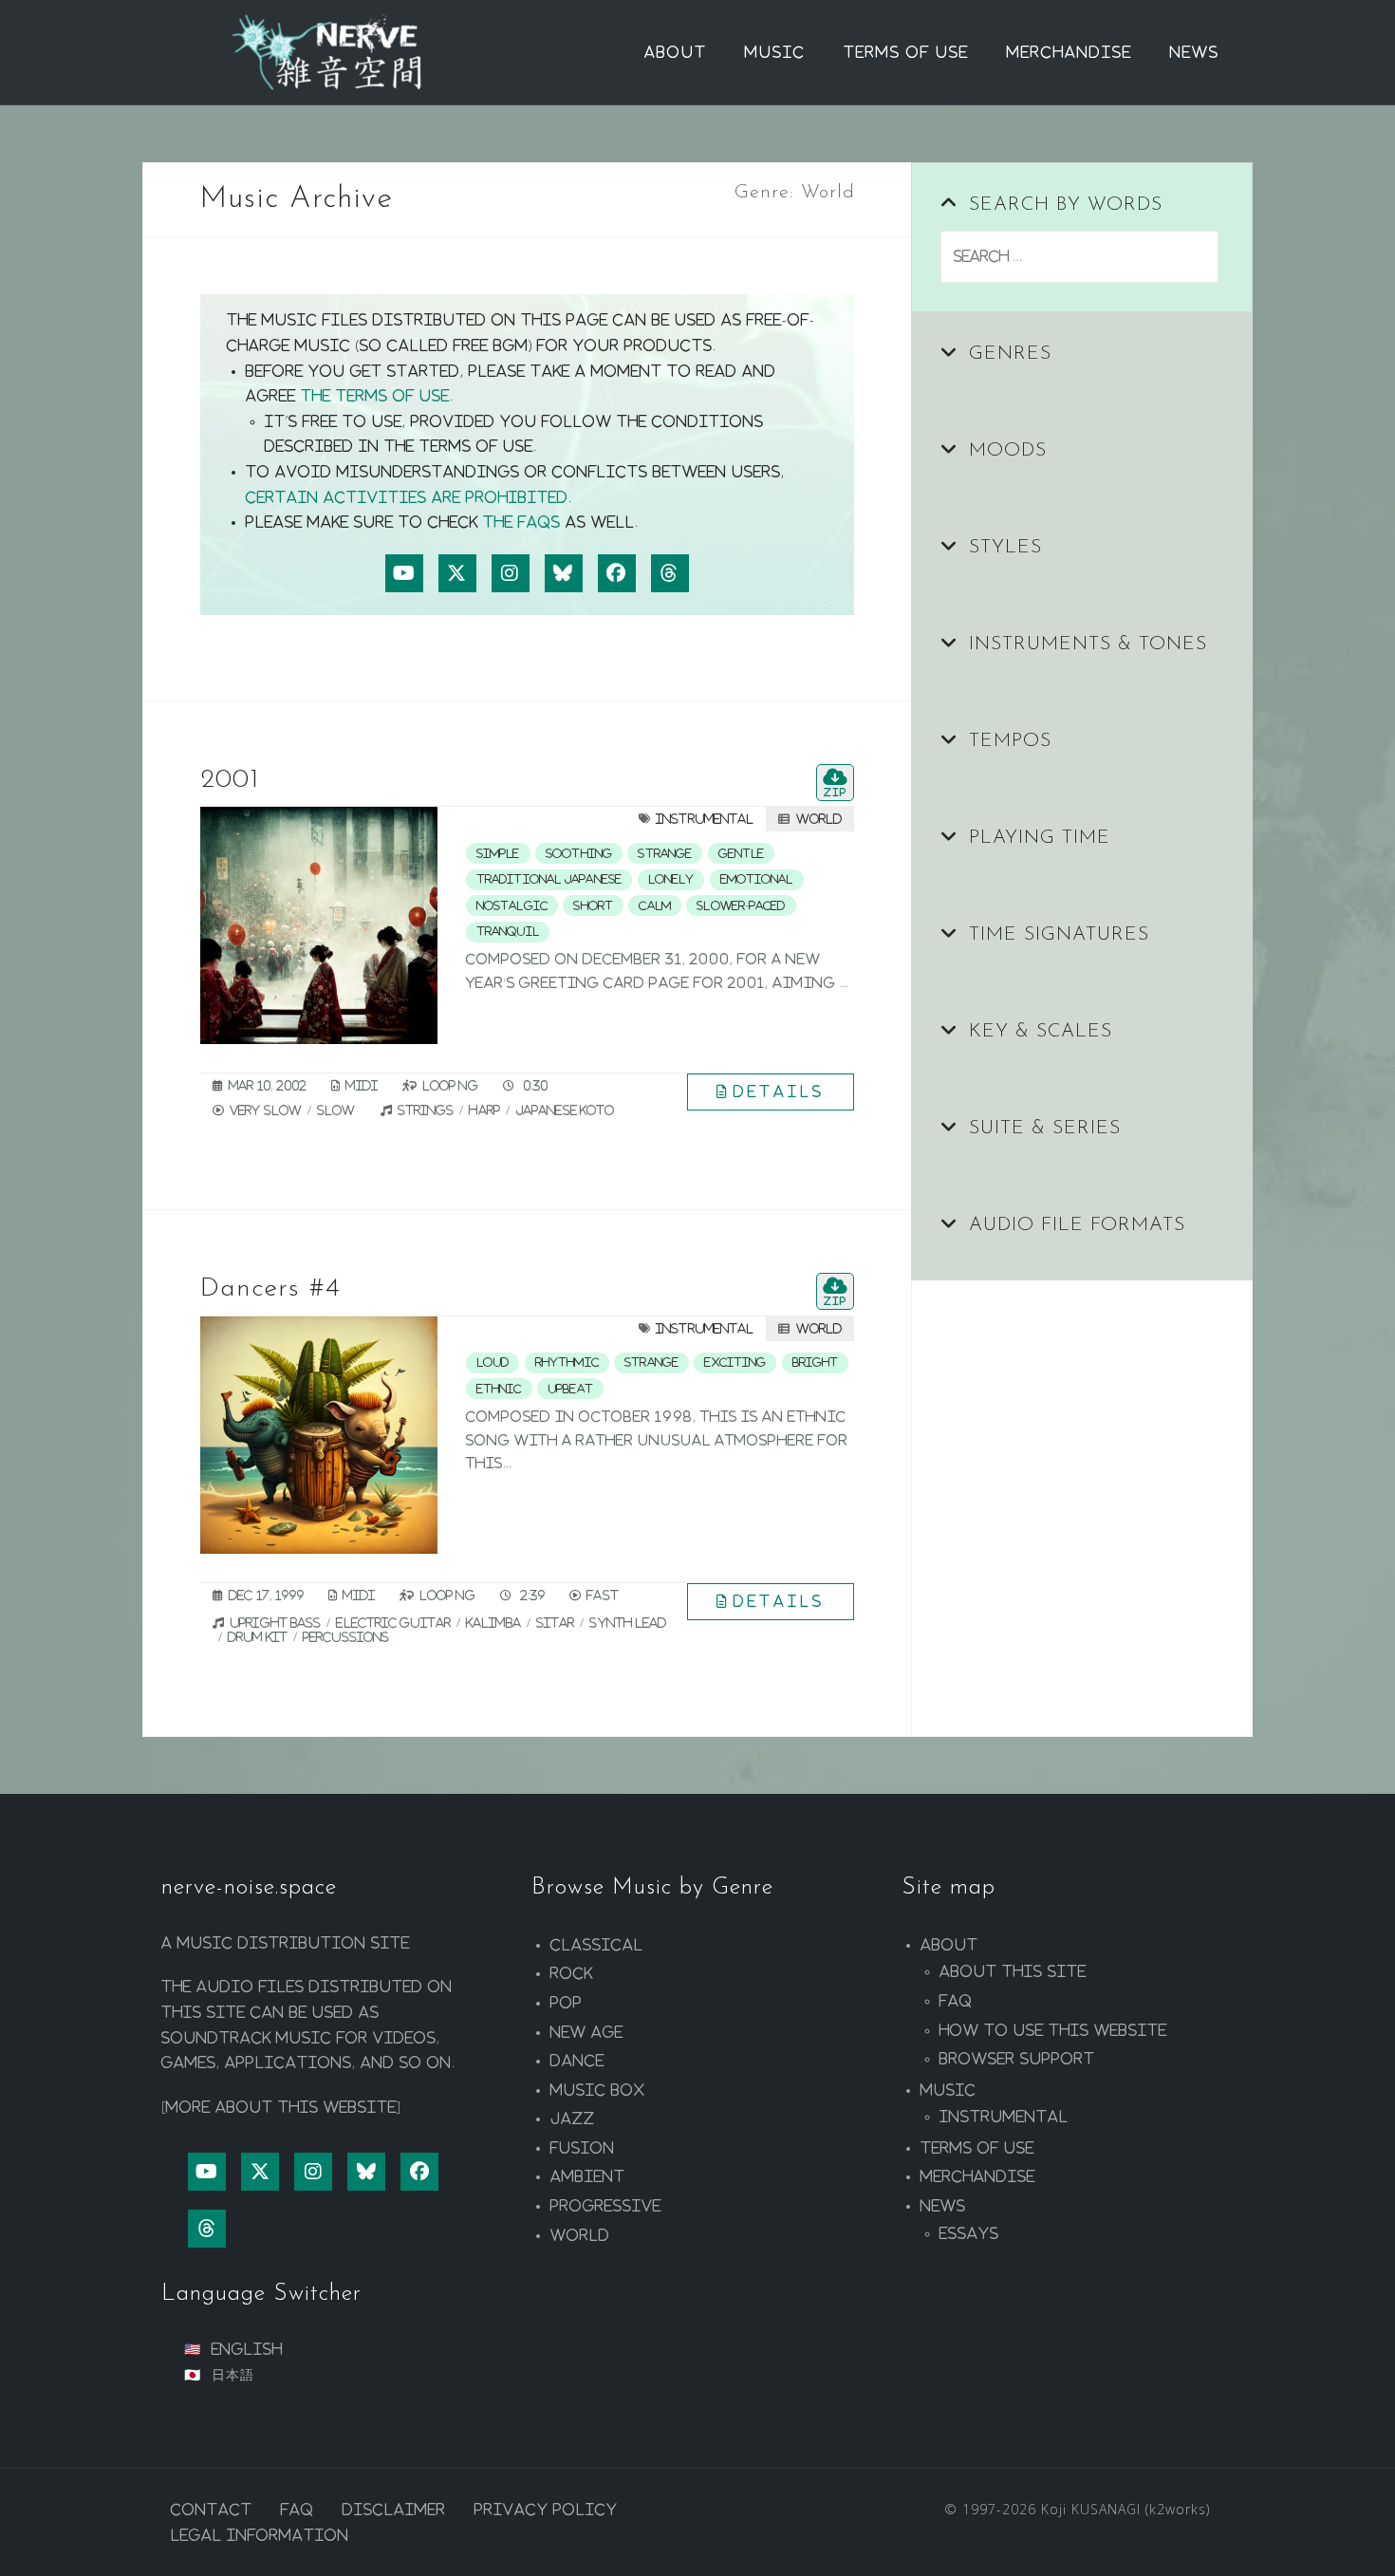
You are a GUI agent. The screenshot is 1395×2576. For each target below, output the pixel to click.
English (247, 2349)
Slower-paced (741, 905)
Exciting (735, 1362)
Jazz (573, 2119)
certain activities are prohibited (407, 497)
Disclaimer (394, 2510)
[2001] (319, 925)
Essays (969, 2233)
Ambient (588, 2176)
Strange (665, 853)
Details (779, 1092)
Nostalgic (512, 905)
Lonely (671, 879)
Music (775, 52)
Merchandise (1069, 52)
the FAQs (522, 522)
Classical (597, 1945)
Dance (577, 2061)
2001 (230, 780)
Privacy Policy (546, 2510)
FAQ (956, 2001)
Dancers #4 (270, 1289)
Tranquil (508, 931)
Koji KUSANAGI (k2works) (1125, 2509)
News (1195, 52)
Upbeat (570, 1389)
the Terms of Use (375, 396)
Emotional (757, 879)
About (676, 52)
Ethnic (499, 1389)
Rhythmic (567, 1362)
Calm (654, 905)
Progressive (606, 2206)
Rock (572, 1973)
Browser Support (1017, 2059)
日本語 (233, 2375)
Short (593, 905)
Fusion (583, 2148)
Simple (498, 853)
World (819, 819)
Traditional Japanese (549, 879)
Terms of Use (906, 52)
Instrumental (705, 819)
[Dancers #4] (319, 1435)
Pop (567, 2003)
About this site (1013, 1971)
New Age (587, 2032)
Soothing (579, 853)
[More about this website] (281, 2107)
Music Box (598, 2090)
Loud (493, 1362)
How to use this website (1053, 2030)
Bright (816, 1362)
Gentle (742, 853)
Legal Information (260, 2535)
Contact (212, 2510)
